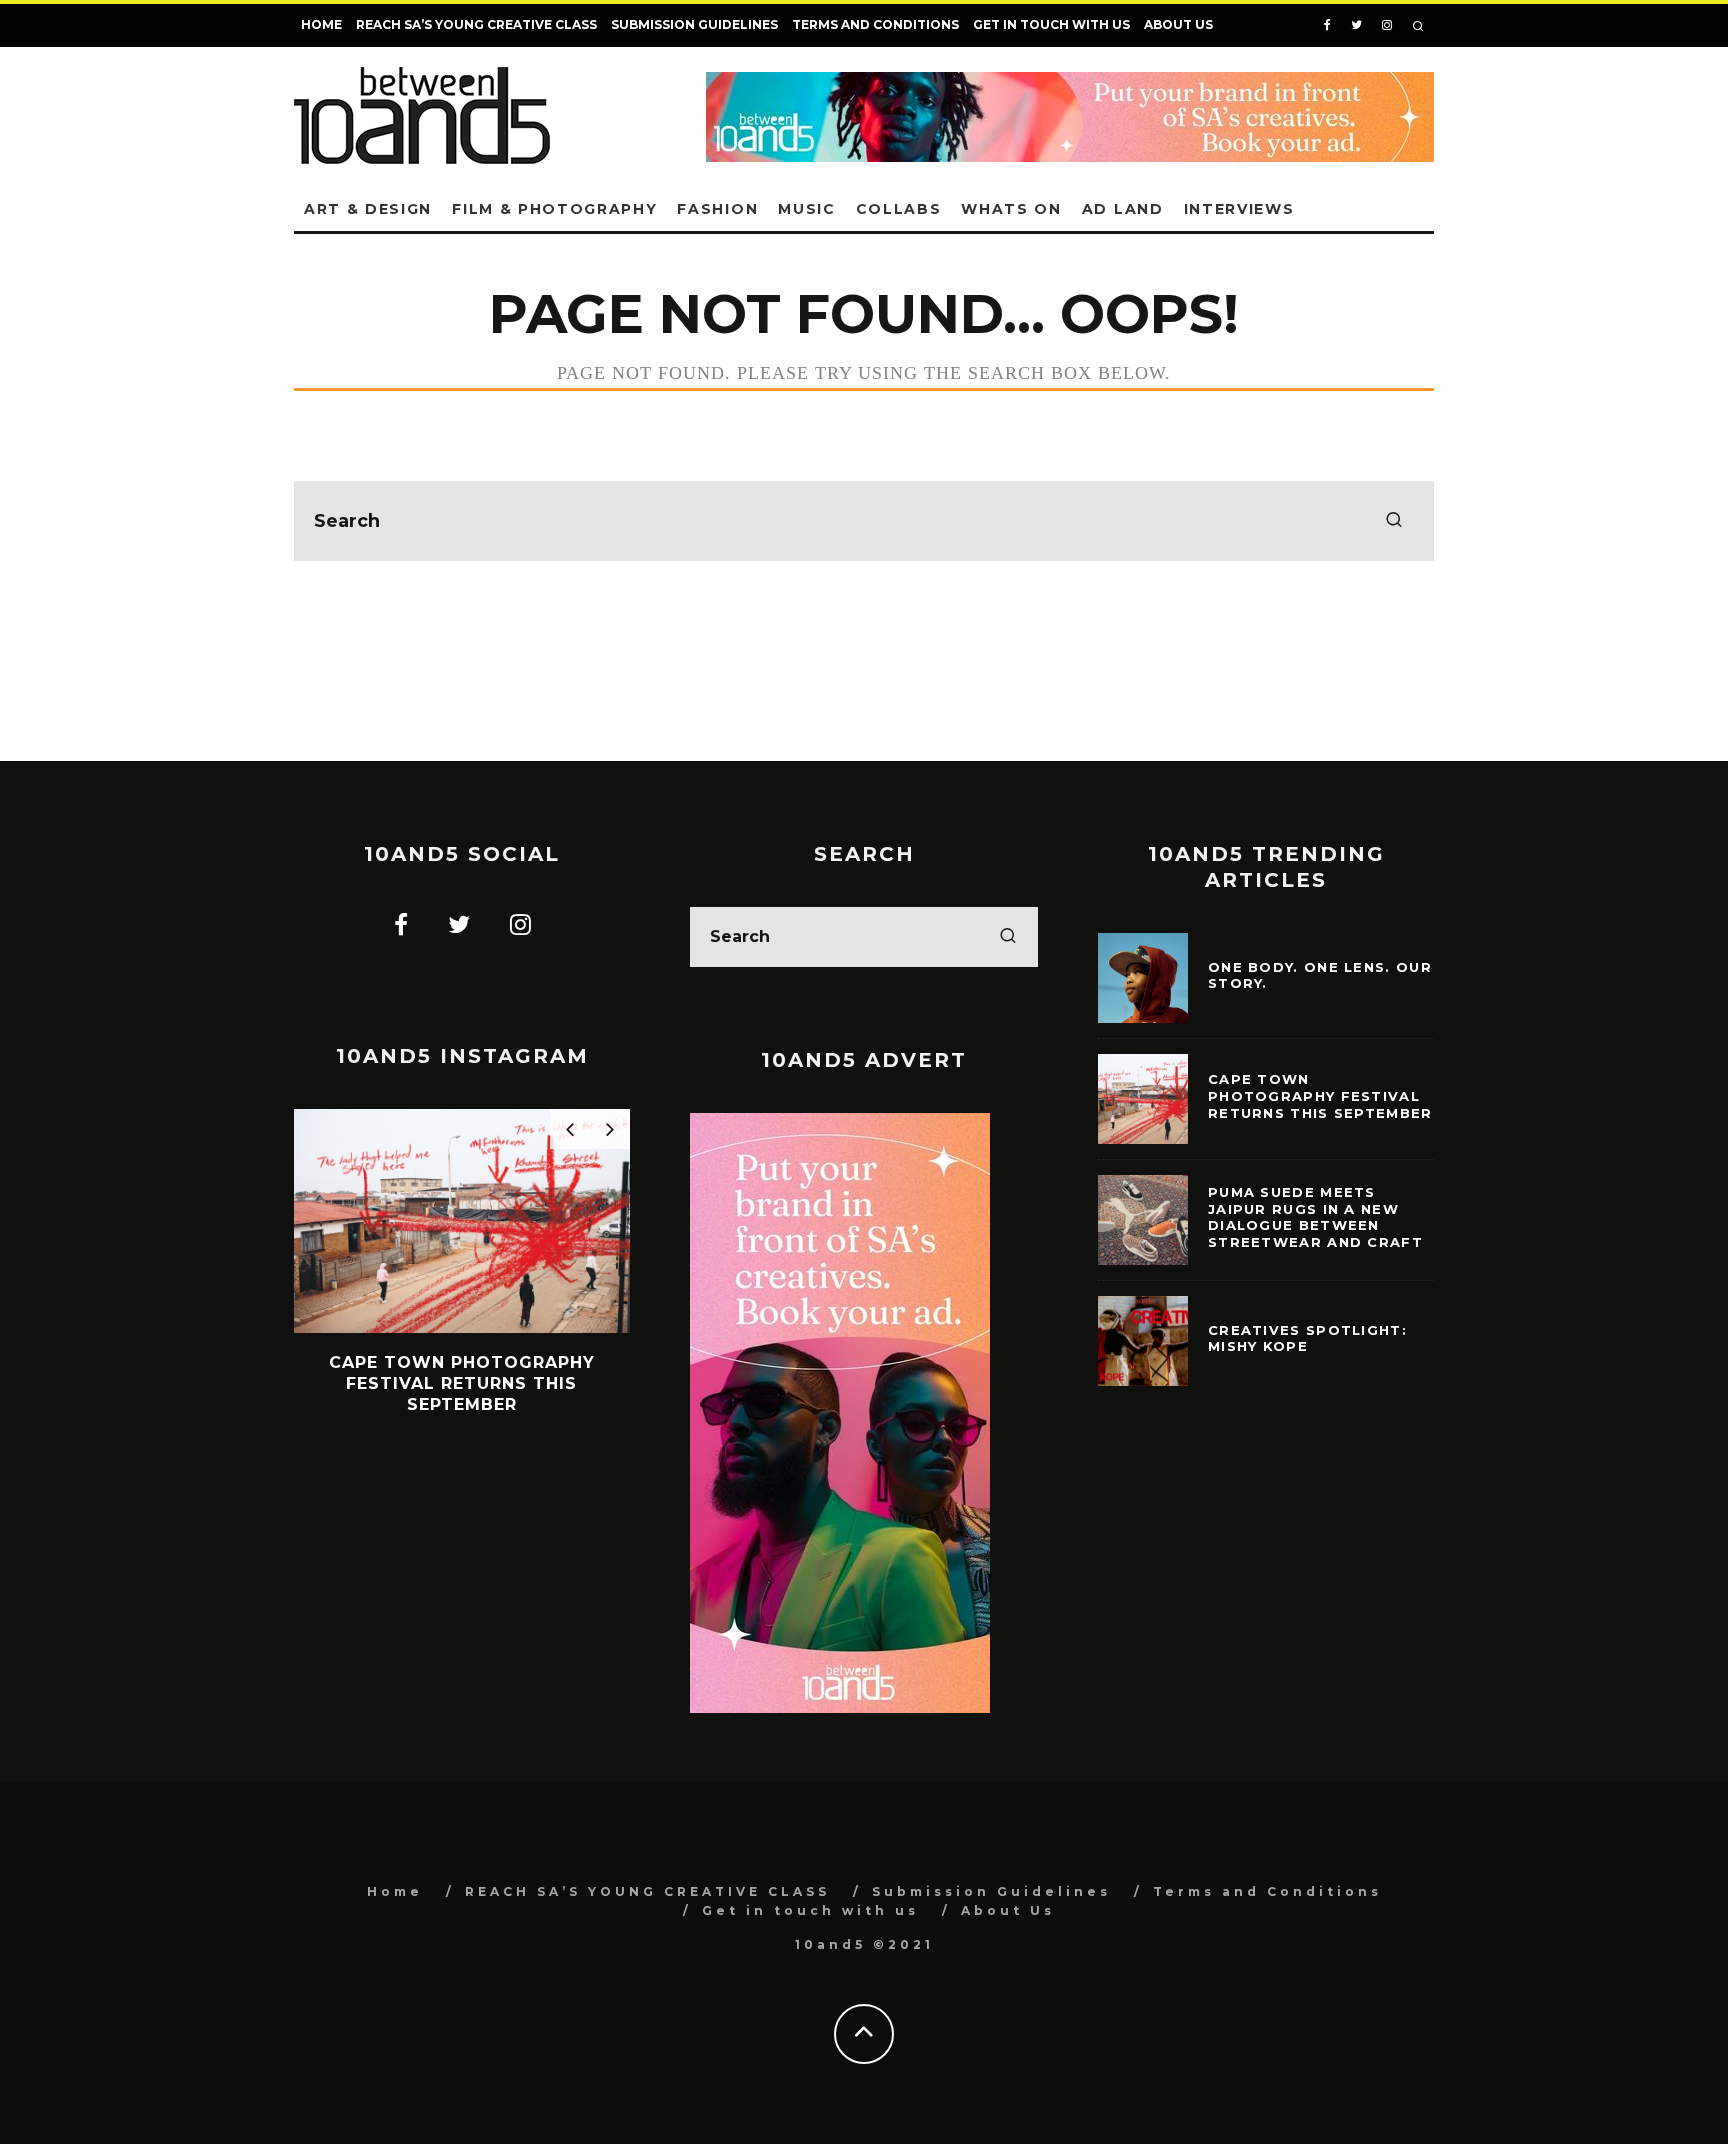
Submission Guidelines (694, 24)
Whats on (1011, 209)
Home (321, 24)
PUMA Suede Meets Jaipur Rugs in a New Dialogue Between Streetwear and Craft (1315, 1217)
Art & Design (368, 209)
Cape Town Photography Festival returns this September (1320, 1096)
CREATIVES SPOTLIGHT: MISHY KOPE (1307, 1338)
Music (806, 209)
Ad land (1123, 209)
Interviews (1239, 209)
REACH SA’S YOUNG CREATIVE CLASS (476, 24)
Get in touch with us (1051, 24)
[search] (1394, 521)
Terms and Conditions (875, 24)
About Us (1178, 24)
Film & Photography (554, 209)
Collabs (899, 209)
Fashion (717, 209)
